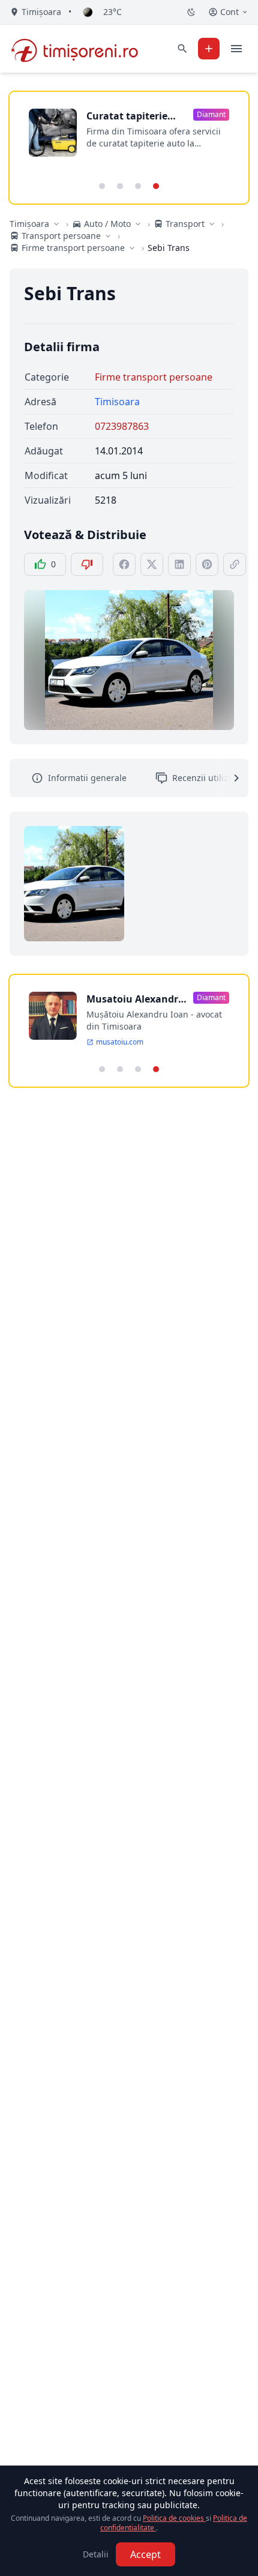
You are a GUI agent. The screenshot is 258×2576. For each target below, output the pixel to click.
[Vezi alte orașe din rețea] (56, 224)
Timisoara (117, 402)
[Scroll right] (229, 778)
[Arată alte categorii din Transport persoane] (108, 236)
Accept (145, 2554)
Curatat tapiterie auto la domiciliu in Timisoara (133, 116)
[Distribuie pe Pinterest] (207, 564)
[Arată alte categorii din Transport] (212, 224)
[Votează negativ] (87, 564)
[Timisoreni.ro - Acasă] (80, 49)
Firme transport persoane (154, 377)
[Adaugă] (209, 49)
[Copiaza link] (235, 564)
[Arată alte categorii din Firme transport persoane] (132, 248)
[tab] (102, 186)
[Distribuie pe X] (152, 564)
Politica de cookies (174, 2518)
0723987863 (122, 426)
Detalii (96, 2554)
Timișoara (29, 224)
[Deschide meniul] (236, 49)
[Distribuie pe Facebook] (124, 564)
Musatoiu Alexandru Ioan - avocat (136, 999)
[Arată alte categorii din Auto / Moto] (138, 224)
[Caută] (182, 49)
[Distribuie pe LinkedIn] (179, 564)
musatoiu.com (120, 1042)
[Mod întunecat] (191, 12)
